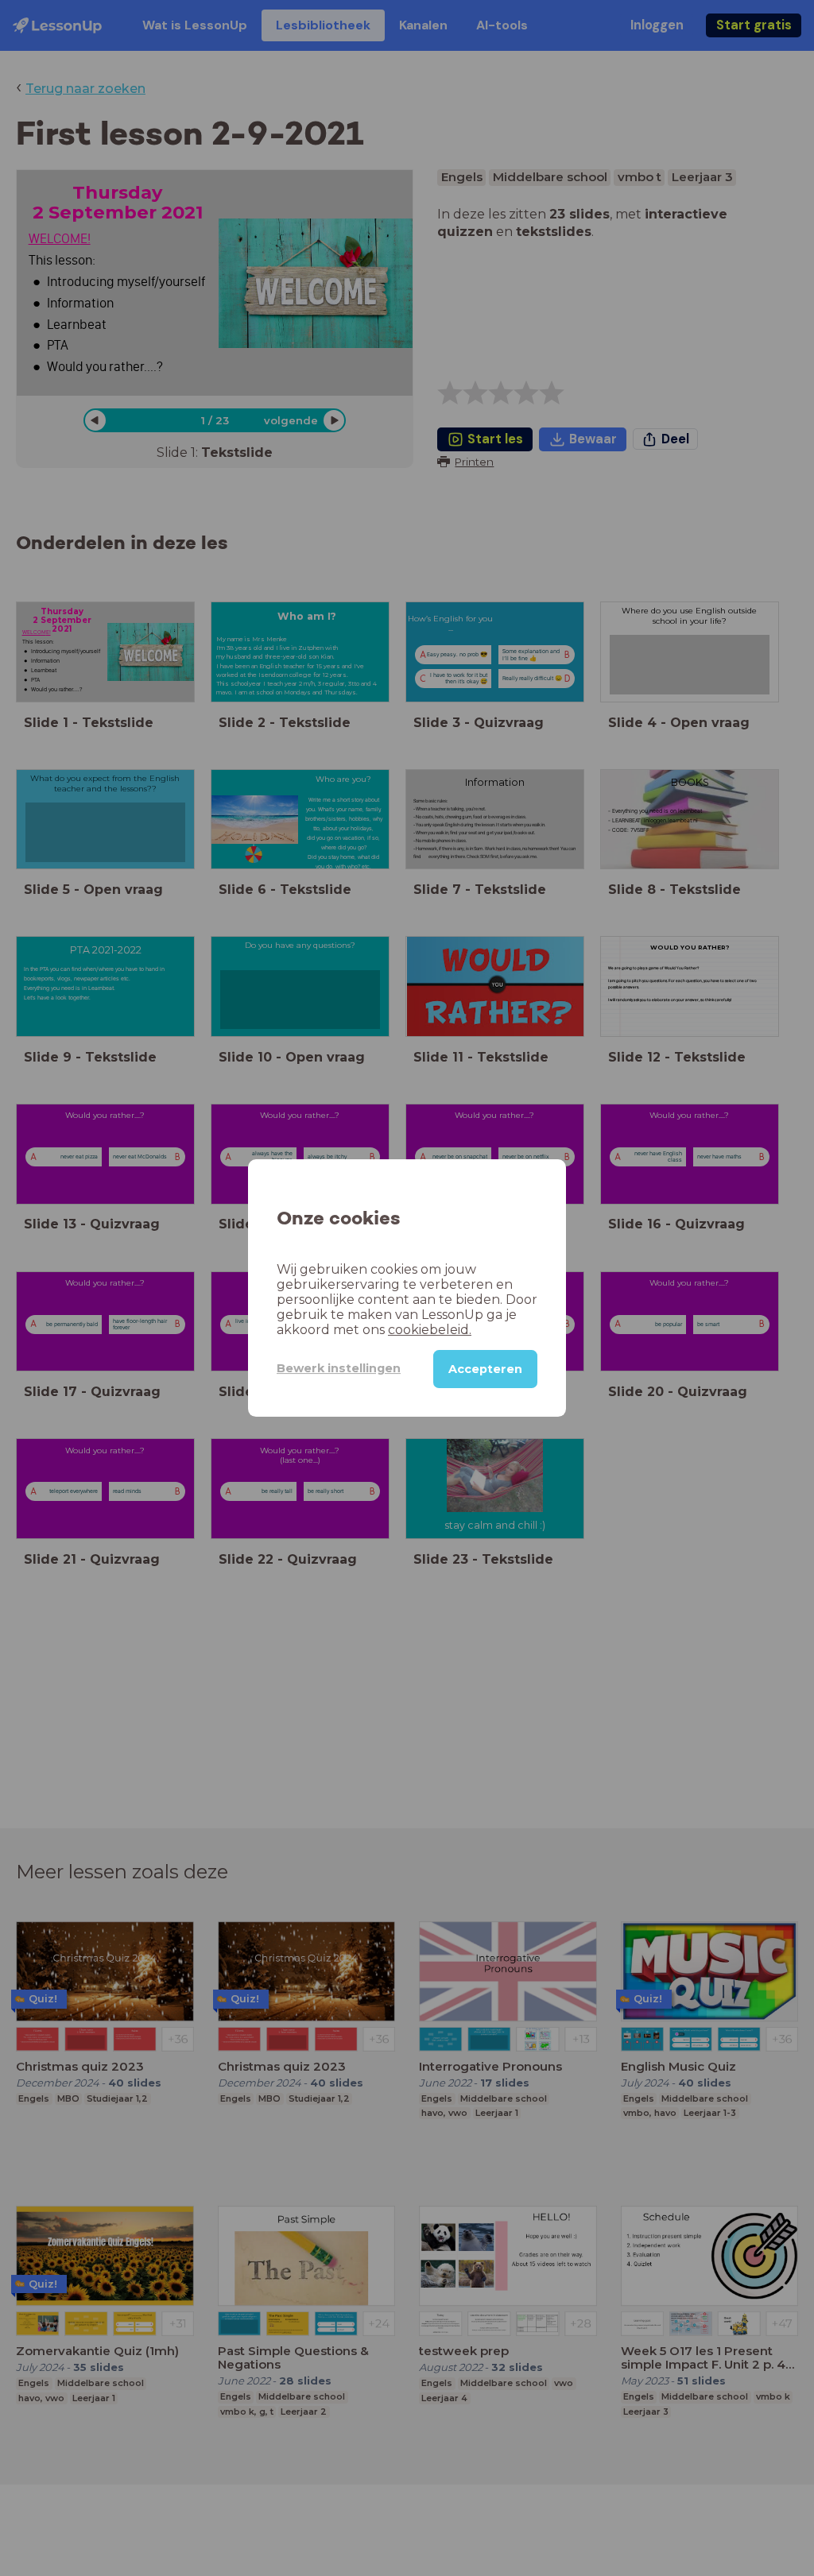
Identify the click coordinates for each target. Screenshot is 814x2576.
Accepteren (485, 1369)
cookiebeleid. (430, 1330)
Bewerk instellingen (339, 1368)
